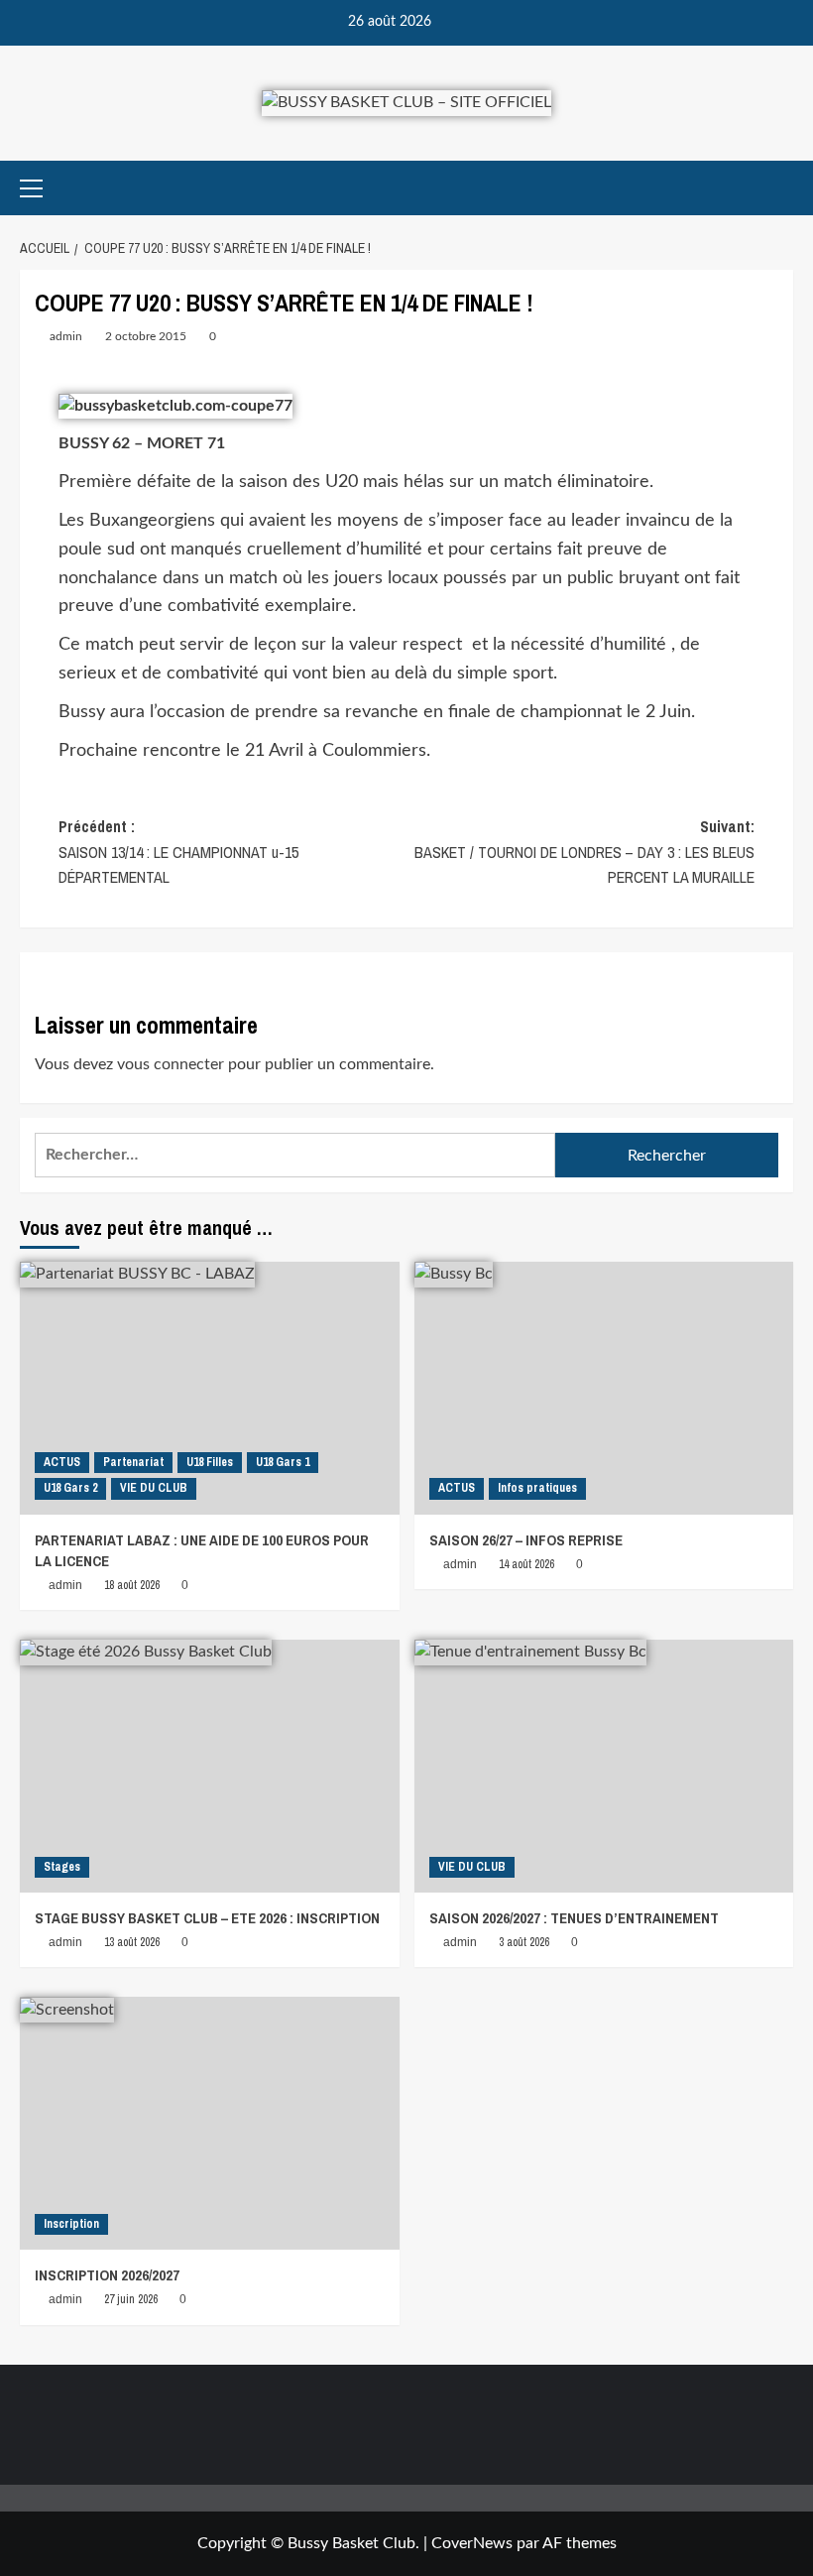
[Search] (781, 188)
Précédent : (178, 852)
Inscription (71, 2224)
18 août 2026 (132, 1585)
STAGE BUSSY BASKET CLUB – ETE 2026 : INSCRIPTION (207, 1918)
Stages (62, 1867)
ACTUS (62, 1462)
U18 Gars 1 (283, 1462)
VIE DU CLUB (154, 1488)
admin (66, 336)
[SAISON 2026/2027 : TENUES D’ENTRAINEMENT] (604, 1766)
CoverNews (472, 2543)
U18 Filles (210, 1462)
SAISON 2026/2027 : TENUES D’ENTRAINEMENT (574, 1918)
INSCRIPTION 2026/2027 (107, 2275)
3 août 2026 (524, 1942)
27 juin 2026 (131, 2299)
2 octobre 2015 (146, 336)
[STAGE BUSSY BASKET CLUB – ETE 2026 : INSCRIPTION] (210, 1766)
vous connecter (171, 1064)
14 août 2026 (526, 1564)
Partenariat (133, 1462)
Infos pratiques (537, 1488)
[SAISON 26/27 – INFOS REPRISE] (604, 1388)
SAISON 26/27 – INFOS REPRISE (526, 1540)
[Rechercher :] (295, 1155)
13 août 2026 (132, 1942)
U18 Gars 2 (70, 1488)
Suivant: (584, 852)
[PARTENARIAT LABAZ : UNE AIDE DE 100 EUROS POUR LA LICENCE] (210, 1388)
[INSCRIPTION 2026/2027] (210, 2123)
